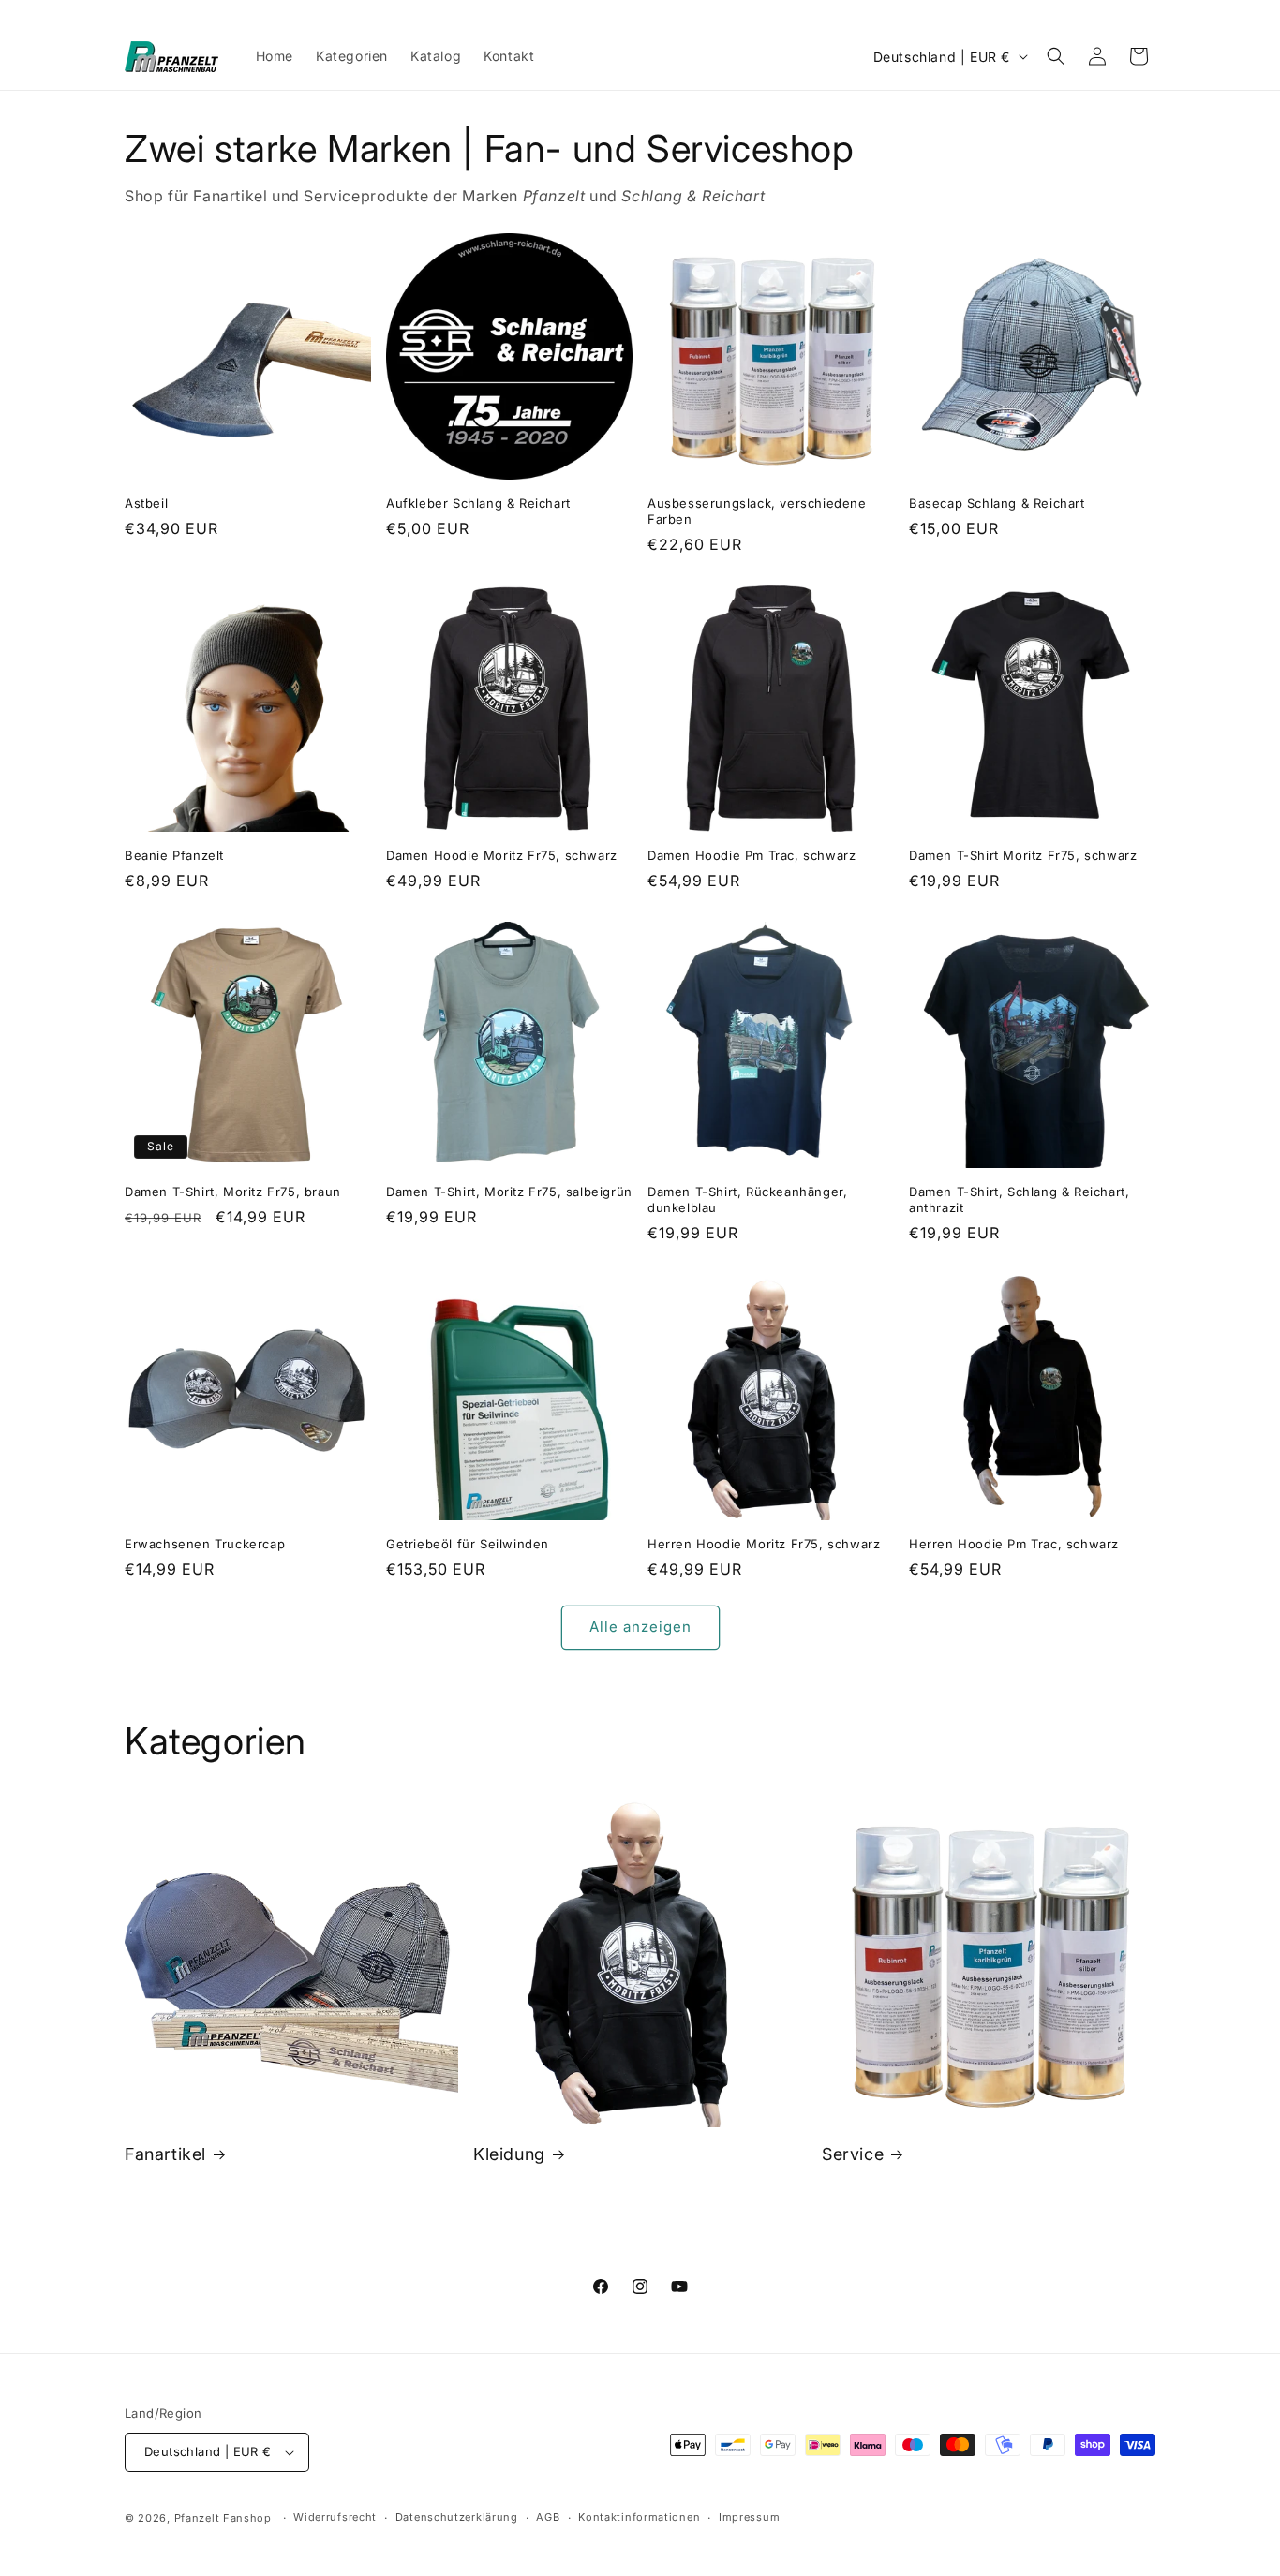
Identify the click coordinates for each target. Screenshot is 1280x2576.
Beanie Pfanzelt (174, 855)
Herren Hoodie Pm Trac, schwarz (1014, 1544)
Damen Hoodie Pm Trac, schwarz (752, 855)
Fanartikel (165, 2154)
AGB (548, 2517)
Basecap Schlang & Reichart (997, 503)
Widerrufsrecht (335, 2517)
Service (853, 2154)
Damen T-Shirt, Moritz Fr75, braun (233, 1192)
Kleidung (509, 2154)
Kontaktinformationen (639, 2517)
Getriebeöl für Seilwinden (468, 1544)
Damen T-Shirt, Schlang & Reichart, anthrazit (1019, 1199)
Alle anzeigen (640, 1627)
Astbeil (146, 503)
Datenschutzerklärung (457, 2517)
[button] (1056, 56)
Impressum (749, 2517)
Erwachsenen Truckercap (205, 1544)
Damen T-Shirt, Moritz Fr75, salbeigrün (509, 1192)
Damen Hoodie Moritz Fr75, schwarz (502, 855)
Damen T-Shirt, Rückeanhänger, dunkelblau (747, 1199)
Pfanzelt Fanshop (223, 2518)
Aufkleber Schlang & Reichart (478, 503)
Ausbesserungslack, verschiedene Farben (757, 511)
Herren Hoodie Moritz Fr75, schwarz (764, 1544)
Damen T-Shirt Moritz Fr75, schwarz (1023, 855)
